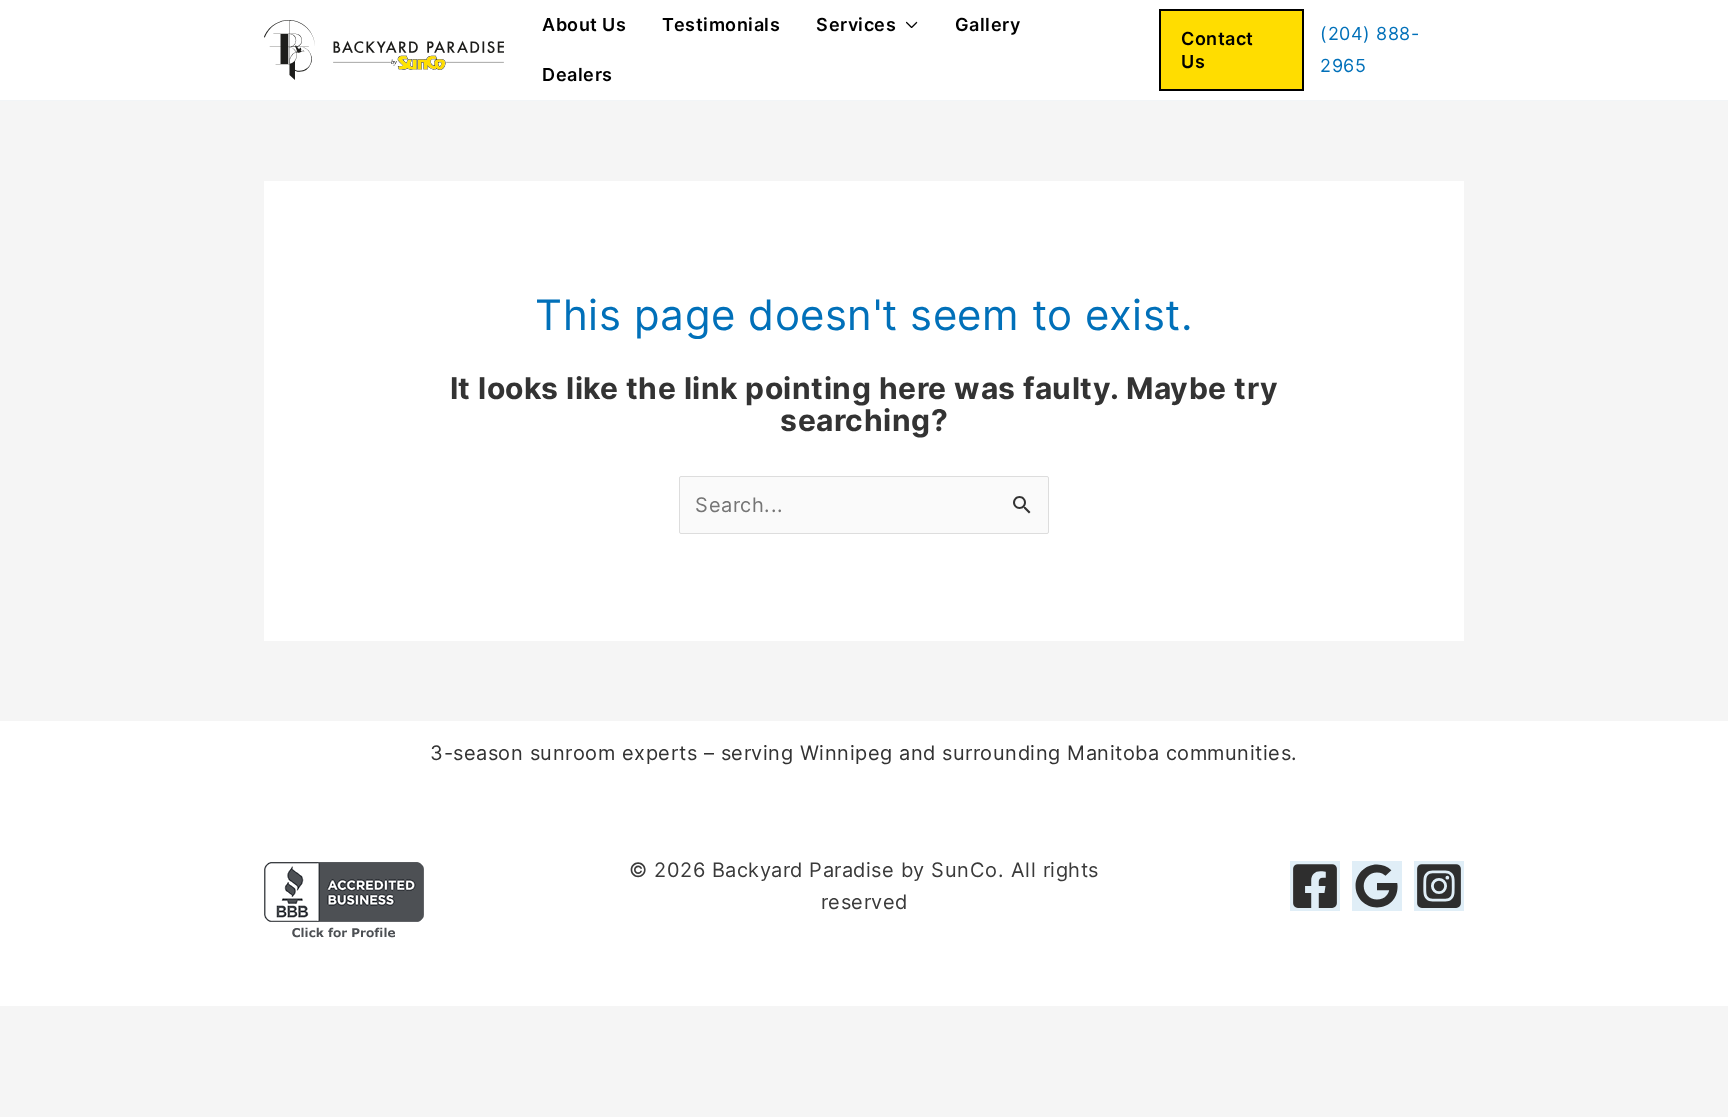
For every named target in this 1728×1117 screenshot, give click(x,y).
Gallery (988, 24)
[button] (1231, 50)
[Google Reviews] (1377, 886)
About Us (584, 24)
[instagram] (1439, 886)
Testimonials (721, 24)
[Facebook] (1315, 886)
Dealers (577, 74)
